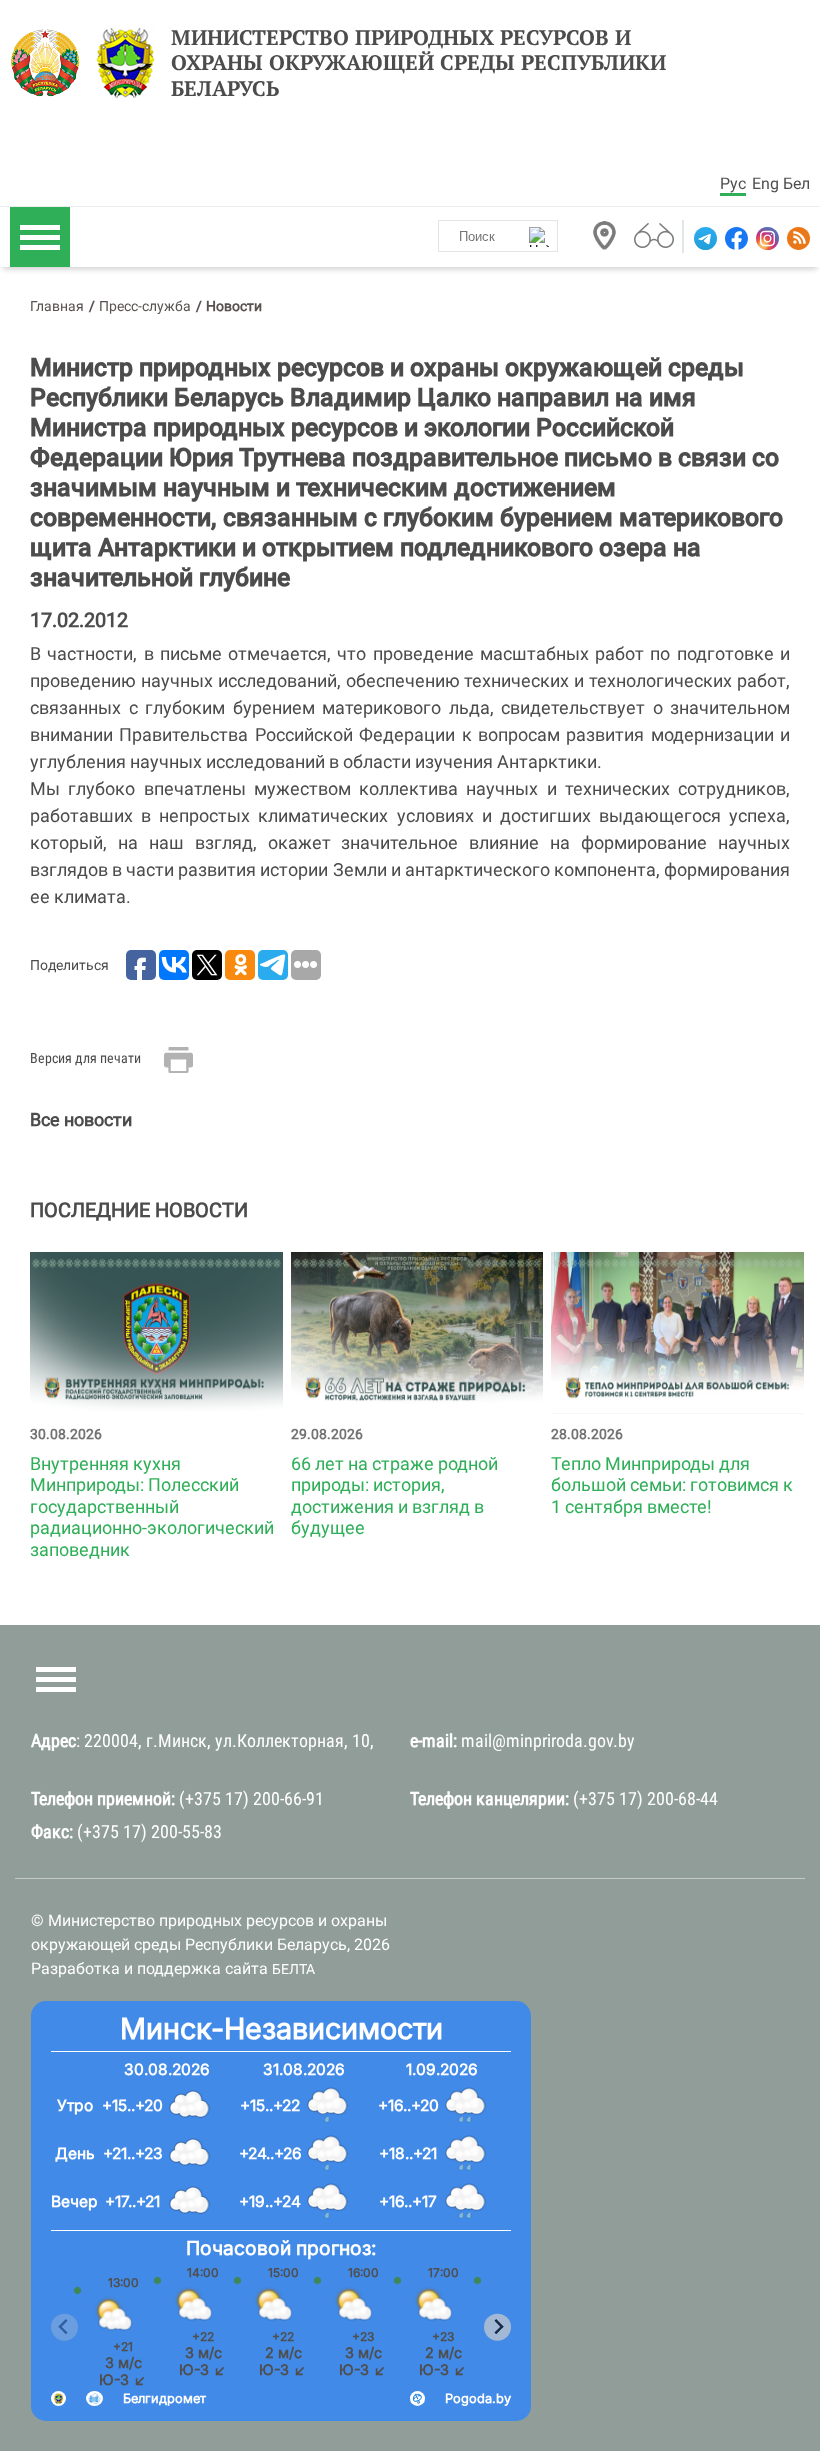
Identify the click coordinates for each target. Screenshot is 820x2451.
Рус (733, 183)
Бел (796, 183)
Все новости (81, 1119)
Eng (765, 183)
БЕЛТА (293, 1969)
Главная (57, 306)
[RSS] (796, 238)
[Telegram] (703, 238)
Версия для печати (85, 1058)
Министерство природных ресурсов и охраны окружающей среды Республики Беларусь (418, 63)
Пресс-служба (145, 306)
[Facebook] (734, 238)
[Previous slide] (64, 2327)
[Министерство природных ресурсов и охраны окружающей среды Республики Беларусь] (50, 63)
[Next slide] (497, 2327)
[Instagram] (765, 238)
